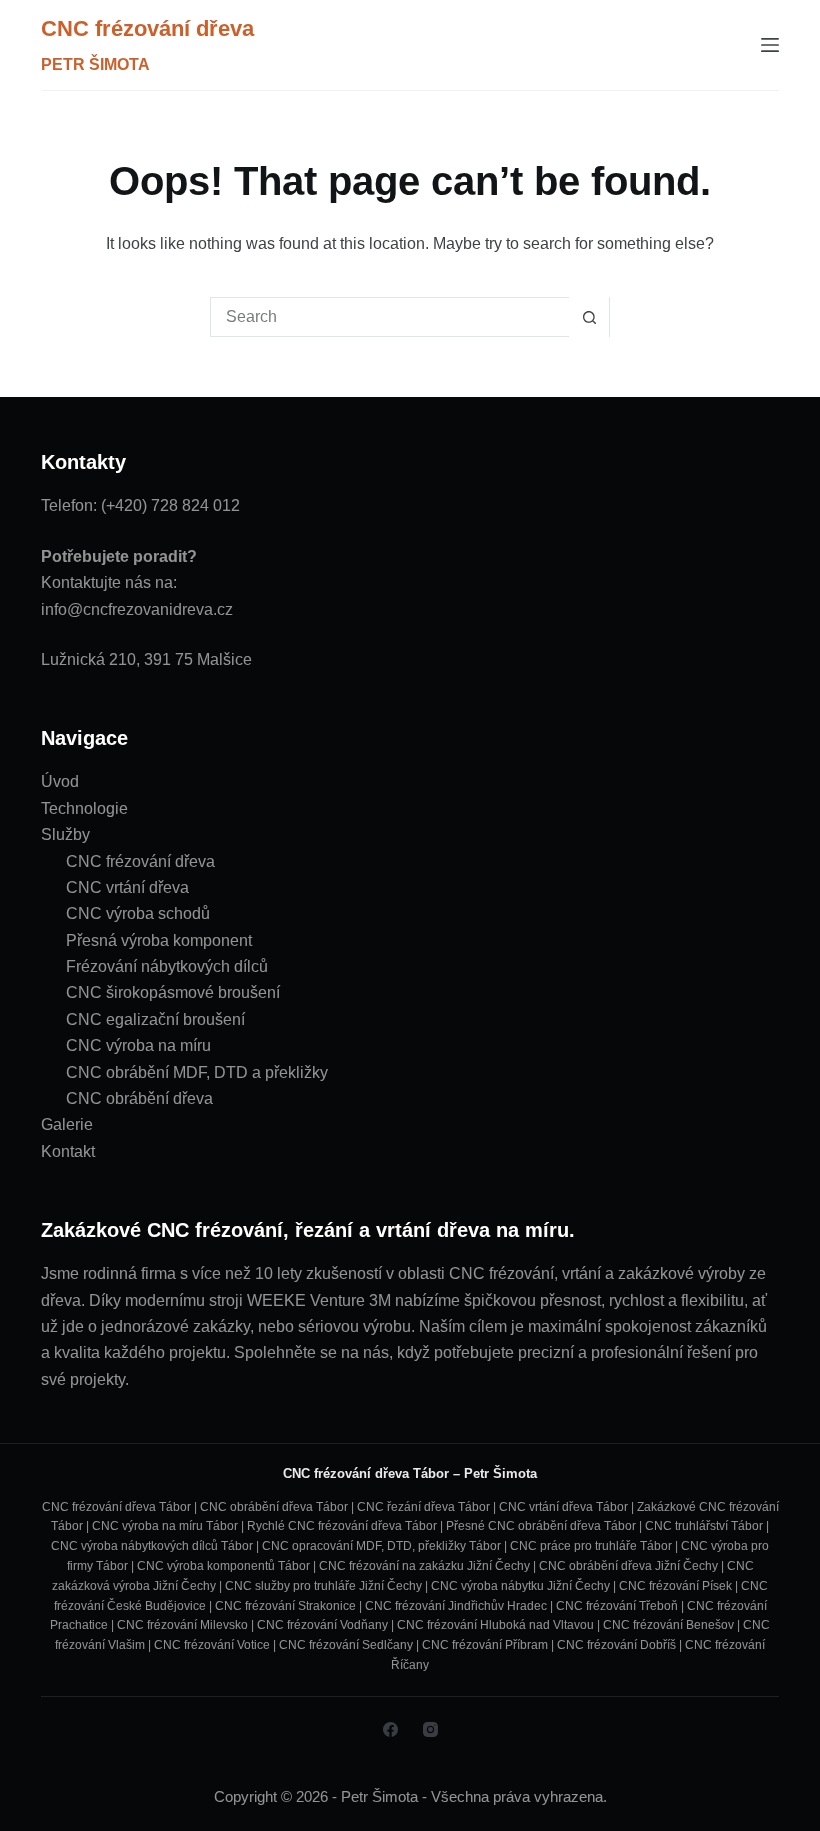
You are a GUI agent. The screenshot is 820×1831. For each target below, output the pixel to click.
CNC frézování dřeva (147, 28)
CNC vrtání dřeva (127, 887)
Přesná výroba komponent (159, 940)
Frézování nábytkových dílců (167, 966)
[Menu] (770, 45)
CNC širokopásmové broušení (173, 992)
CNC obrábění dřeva (139, 1098)
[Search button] (589, 317)
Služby (65, 834)
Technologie (84, 808)
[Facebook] (390, 1729)
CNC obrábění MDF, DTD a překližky (197, 1072)
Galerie (67, 1124)
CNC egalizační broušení (155, 1019)
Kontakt (68, 1151)
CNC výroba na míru (138, 1045)
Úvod (60, 781)
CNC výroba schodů (138, 913)
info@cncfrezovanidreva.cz (137, 609)
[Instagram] (430, 1729)
